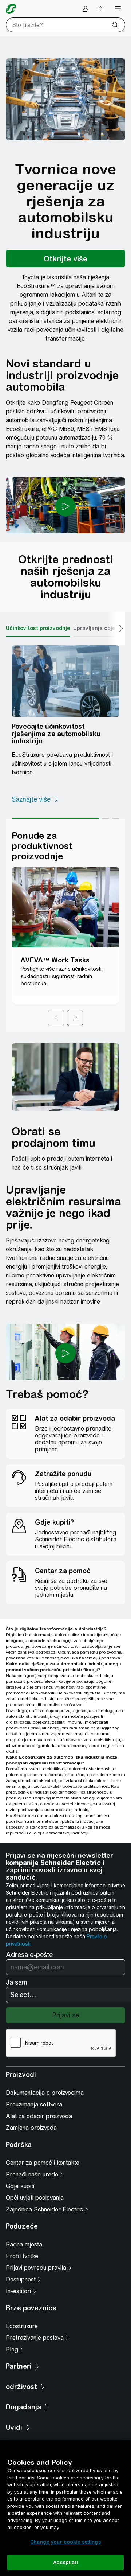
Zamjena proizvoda (31, 2128)
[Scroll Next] (116, 629)
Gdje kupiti (20, 2186)
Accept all (65, 2562)
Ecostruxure (22, 2326)
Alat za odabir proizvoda (39, 2116)
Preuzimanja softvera (34, 2104)
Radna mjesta (24, 2244)
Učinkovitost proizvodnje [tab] (38, 628)
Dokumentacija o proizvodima (45, 2093)
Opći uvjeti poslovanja (35, 2198)
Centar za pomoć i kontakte (43, 2163)
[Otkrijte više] (65, 258)
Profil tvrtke (22, 2256)
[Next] (75, 1018)
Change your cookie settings (65, 2542)
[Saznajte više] (35, 799)
